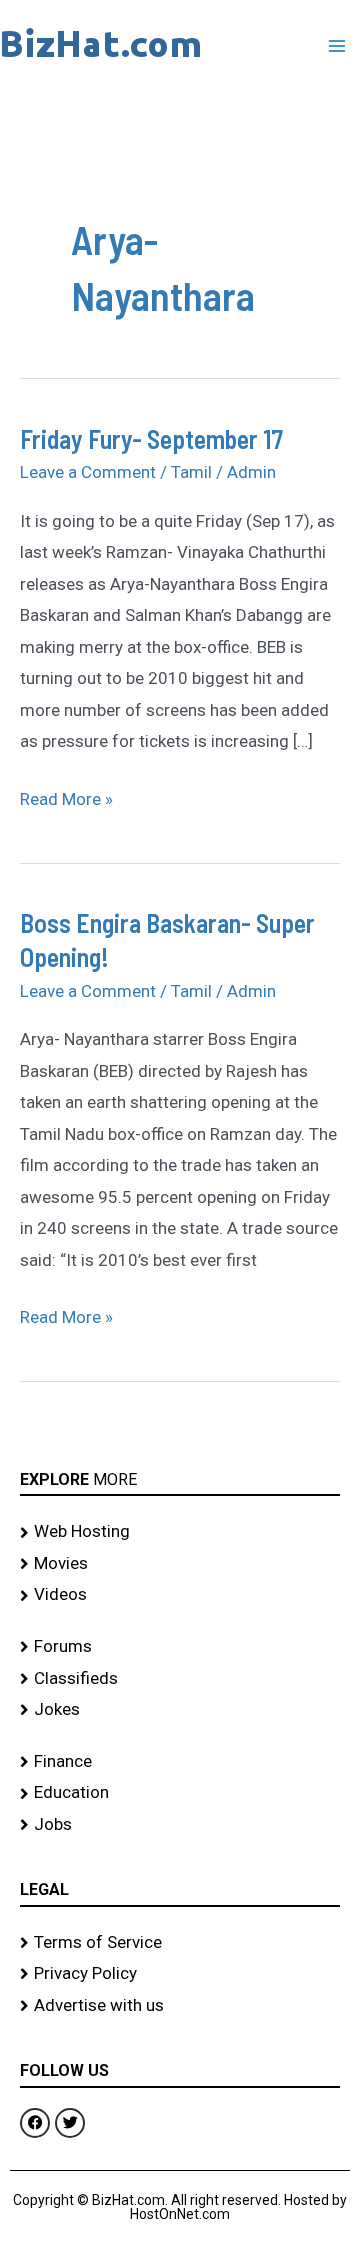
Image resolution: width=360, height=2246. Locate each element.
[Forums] (180, 1647)
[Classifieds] (180, 1679)
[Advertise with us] (180, 2006)
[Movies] (180, 1564)
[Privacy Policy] (180, 1974)
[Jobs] (180, 1825)
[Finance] (180, 1762)
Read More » (66, 796)
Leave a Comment (88, 472)
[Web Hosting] (180, 1532)
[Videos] (180, 1595)
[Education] (180, 1793)
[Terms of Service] (180, 1943)
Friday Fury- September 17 (151, 438)
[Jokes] (180, 1710)
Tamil (191, 472)
